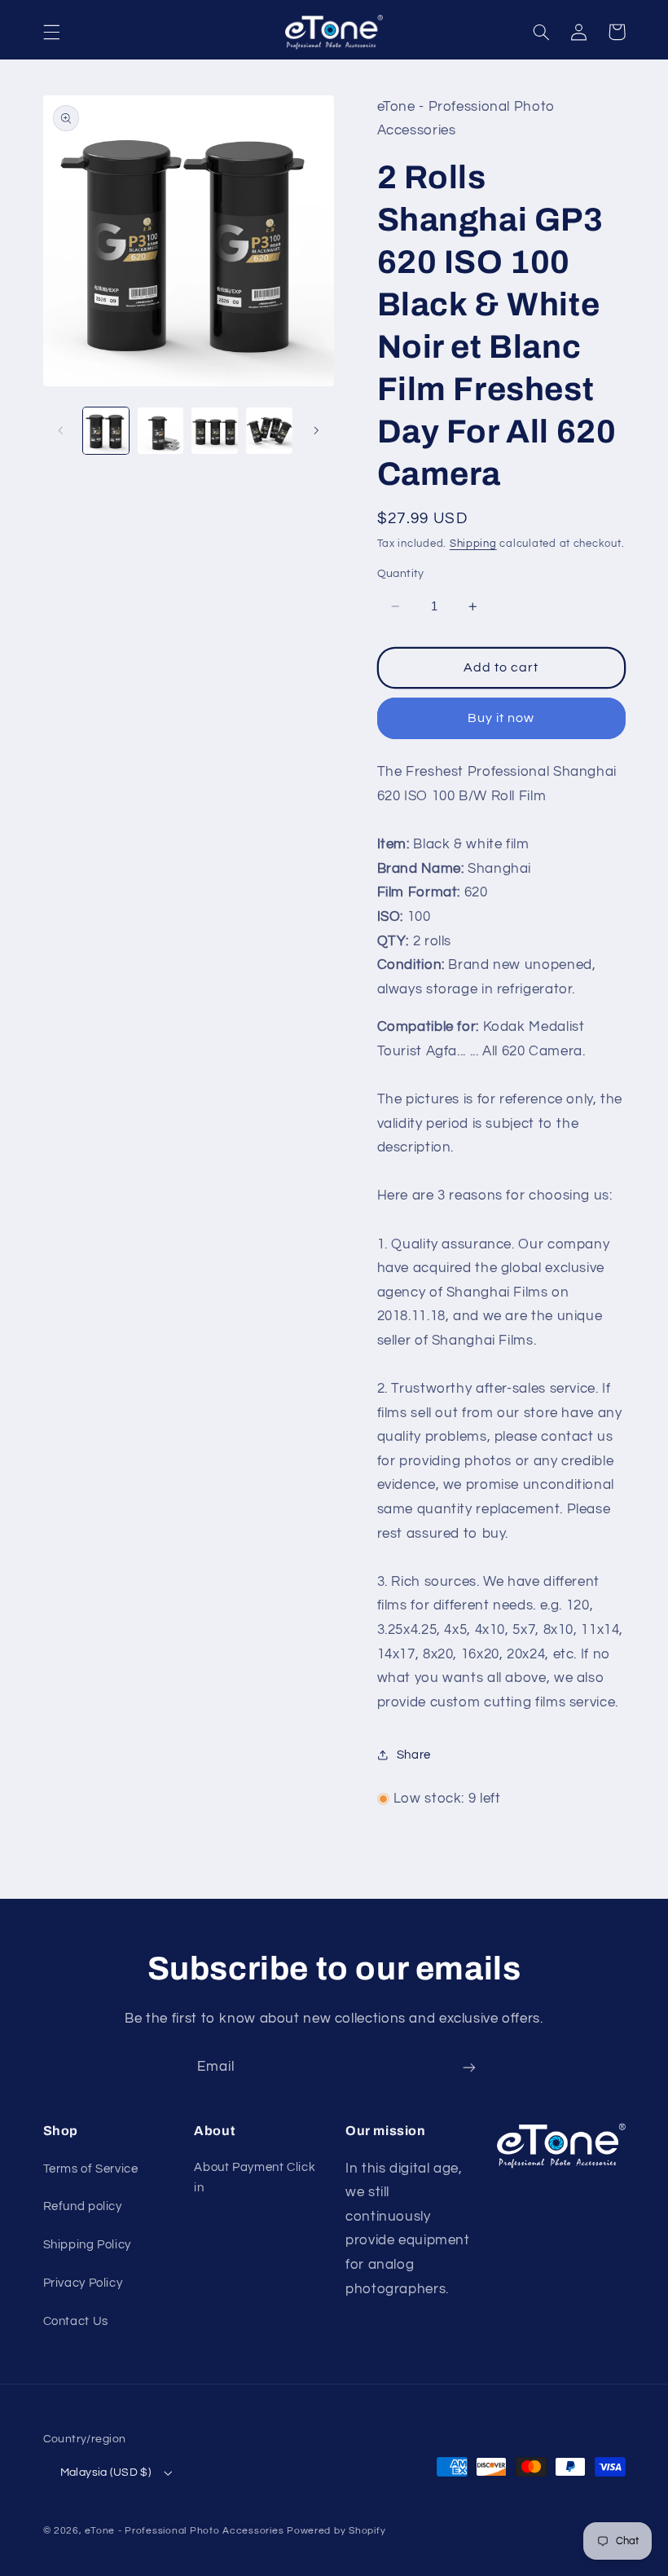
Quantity (401, 574)
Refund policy (83, 2206)
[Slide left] (61, 431)
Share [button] (414, 1755)
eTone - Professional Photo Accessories (184, 2531)
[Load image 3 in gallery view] (214, 430)
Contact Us (76, 2321)
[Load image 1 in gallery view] (106, 430)
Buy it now (501, 718)
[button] (51, 32)
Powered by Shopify (336, 2531)
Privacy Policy (83, 2283)
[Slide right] (316, 431)
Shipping (473, 544)
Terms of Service (91, 2169)
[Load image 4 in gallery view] (269, 430)
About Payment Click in (255, 2178)
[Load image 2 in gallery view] (160, 430)
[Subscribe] (469, 2068)
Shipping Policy (87, 2245)
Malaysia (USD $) (106, 2473)
